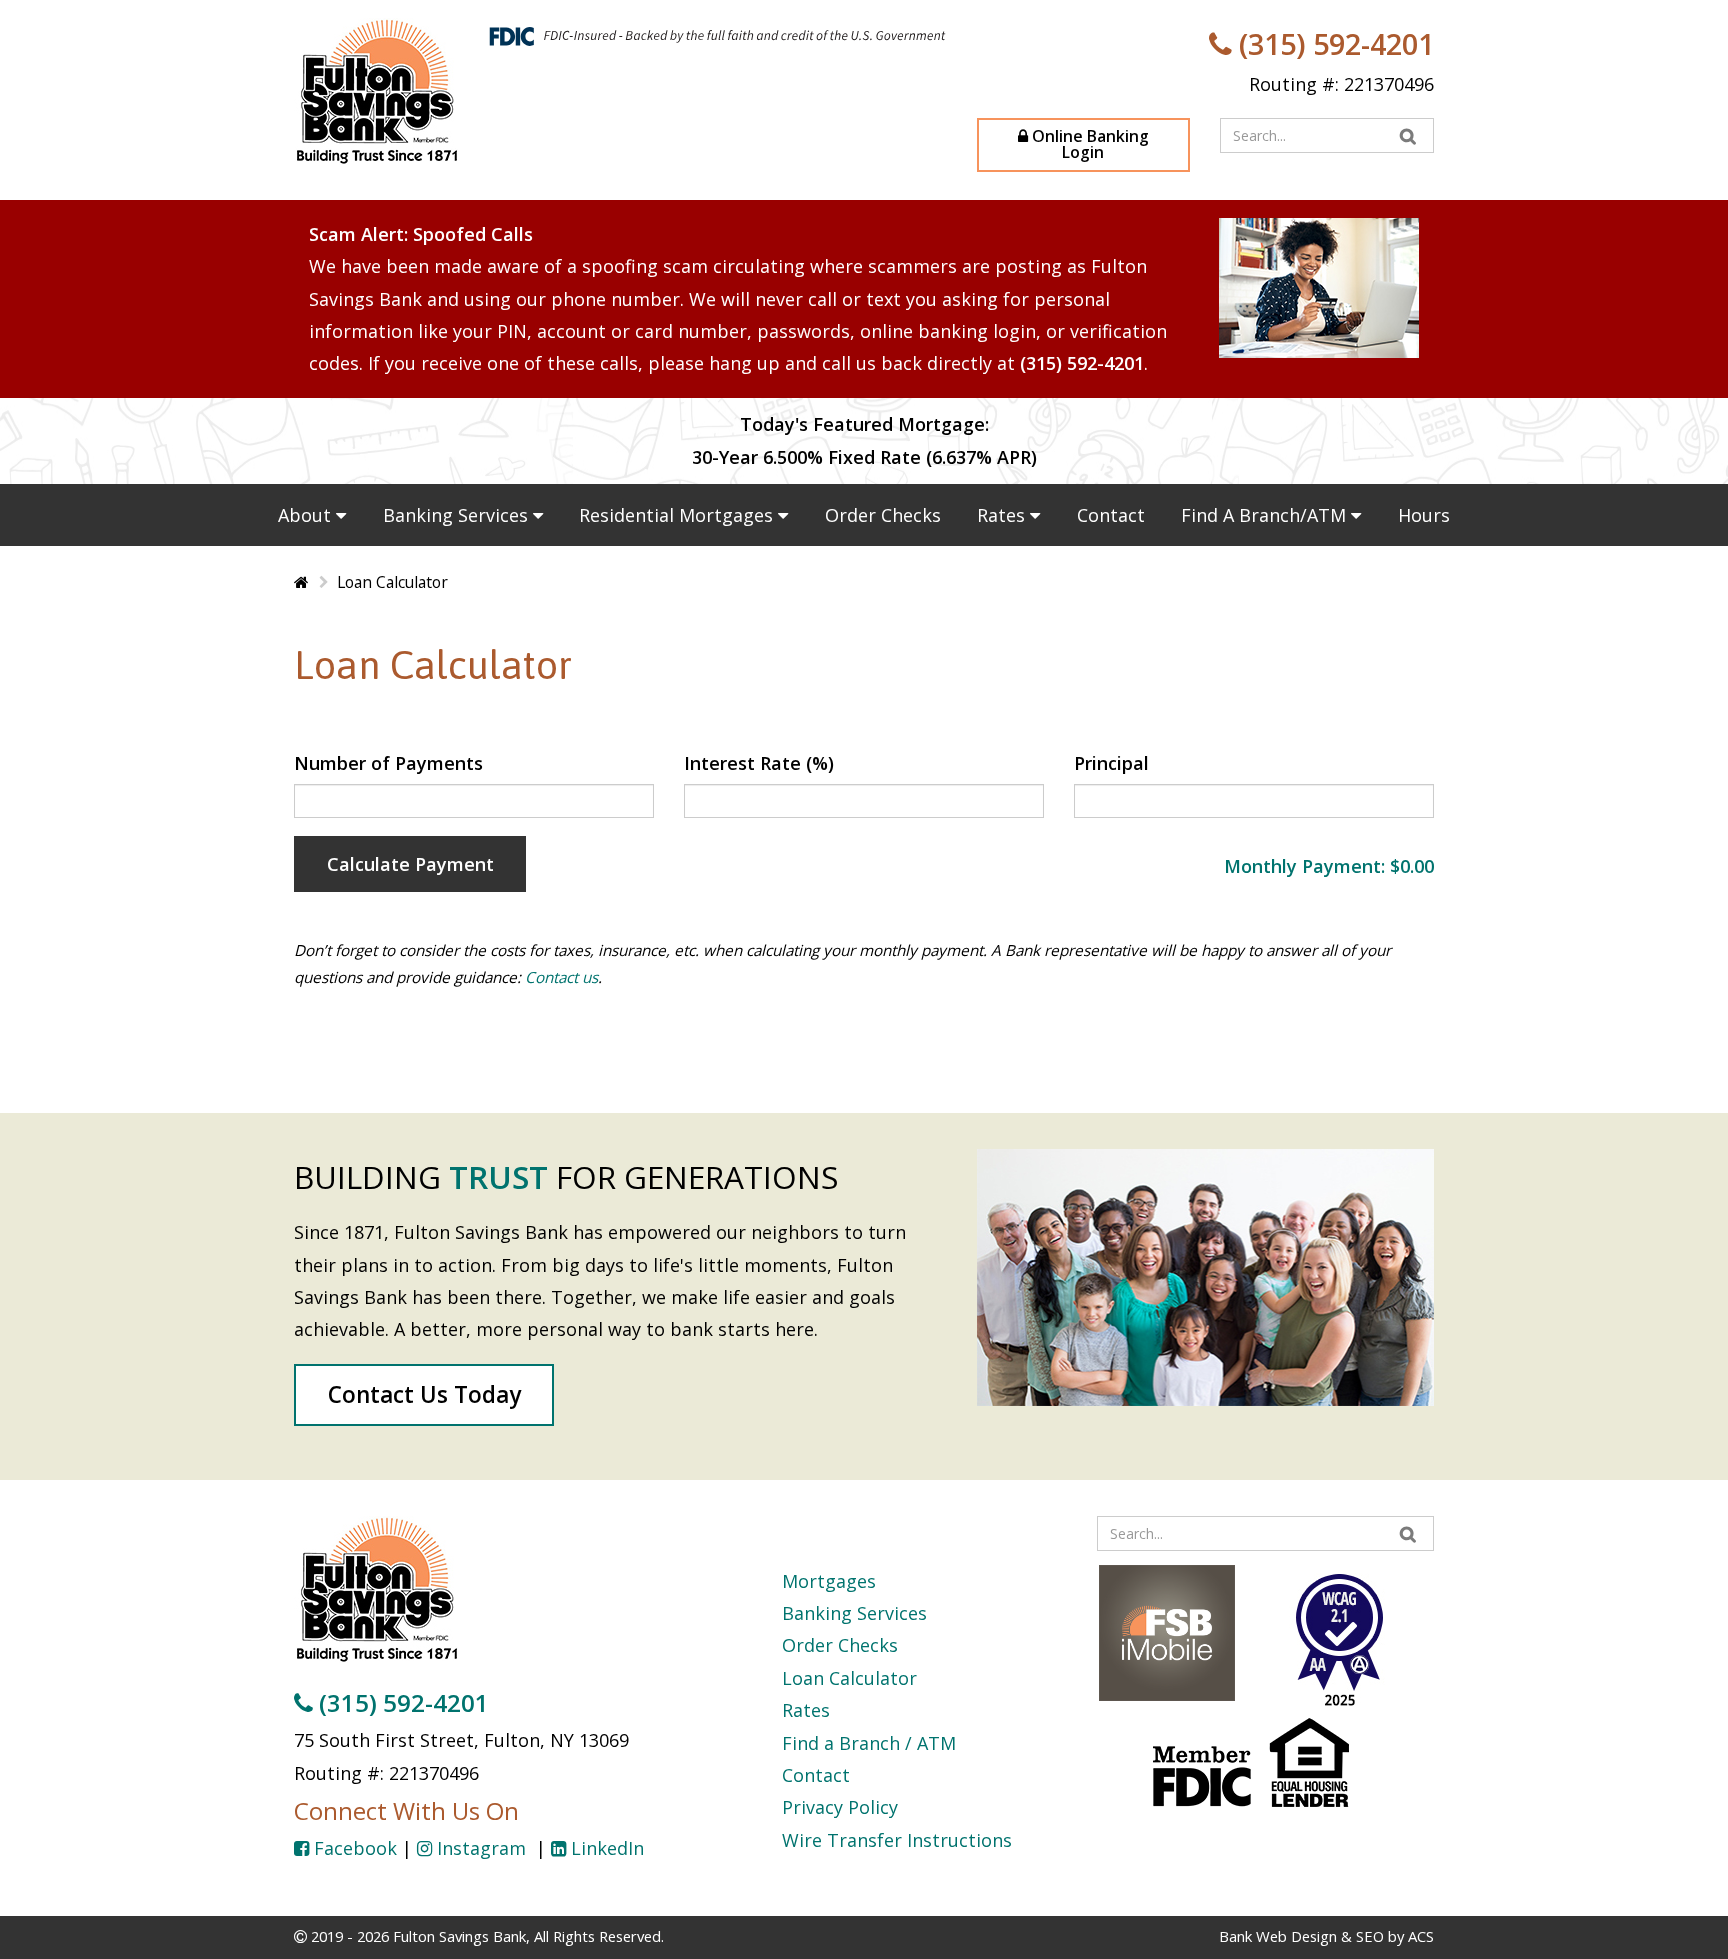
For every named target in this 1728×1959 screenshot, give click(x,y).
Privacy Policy (840, 1807)
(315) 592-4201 (1333, 43)
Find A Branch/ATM (1266, 515)
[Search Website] (1408, 135)
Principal (1111, 763)
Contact (1111, 515)
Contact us (561, 977)
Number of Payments (388, 763)
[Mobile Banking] (1167, 1630)
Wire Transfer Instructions (897, 1840)
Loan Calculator (849, 1678)
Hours (1424, 515)
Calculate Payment (410, 864)
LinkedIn (605, 1848)
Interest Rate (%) (759, 763)
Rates (1003, 515)
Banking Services (458, 515)
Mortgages (829, 1581)
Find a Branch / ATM (869, 1743)
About (307, 515)
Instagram (481, 1848)
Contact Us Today (424, 1394)
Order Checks (883, 515)
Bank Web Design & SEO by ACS (1326, 1936)
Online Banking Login (1088, 144)
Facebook (353, 1848)
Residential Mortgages (678, 515)
